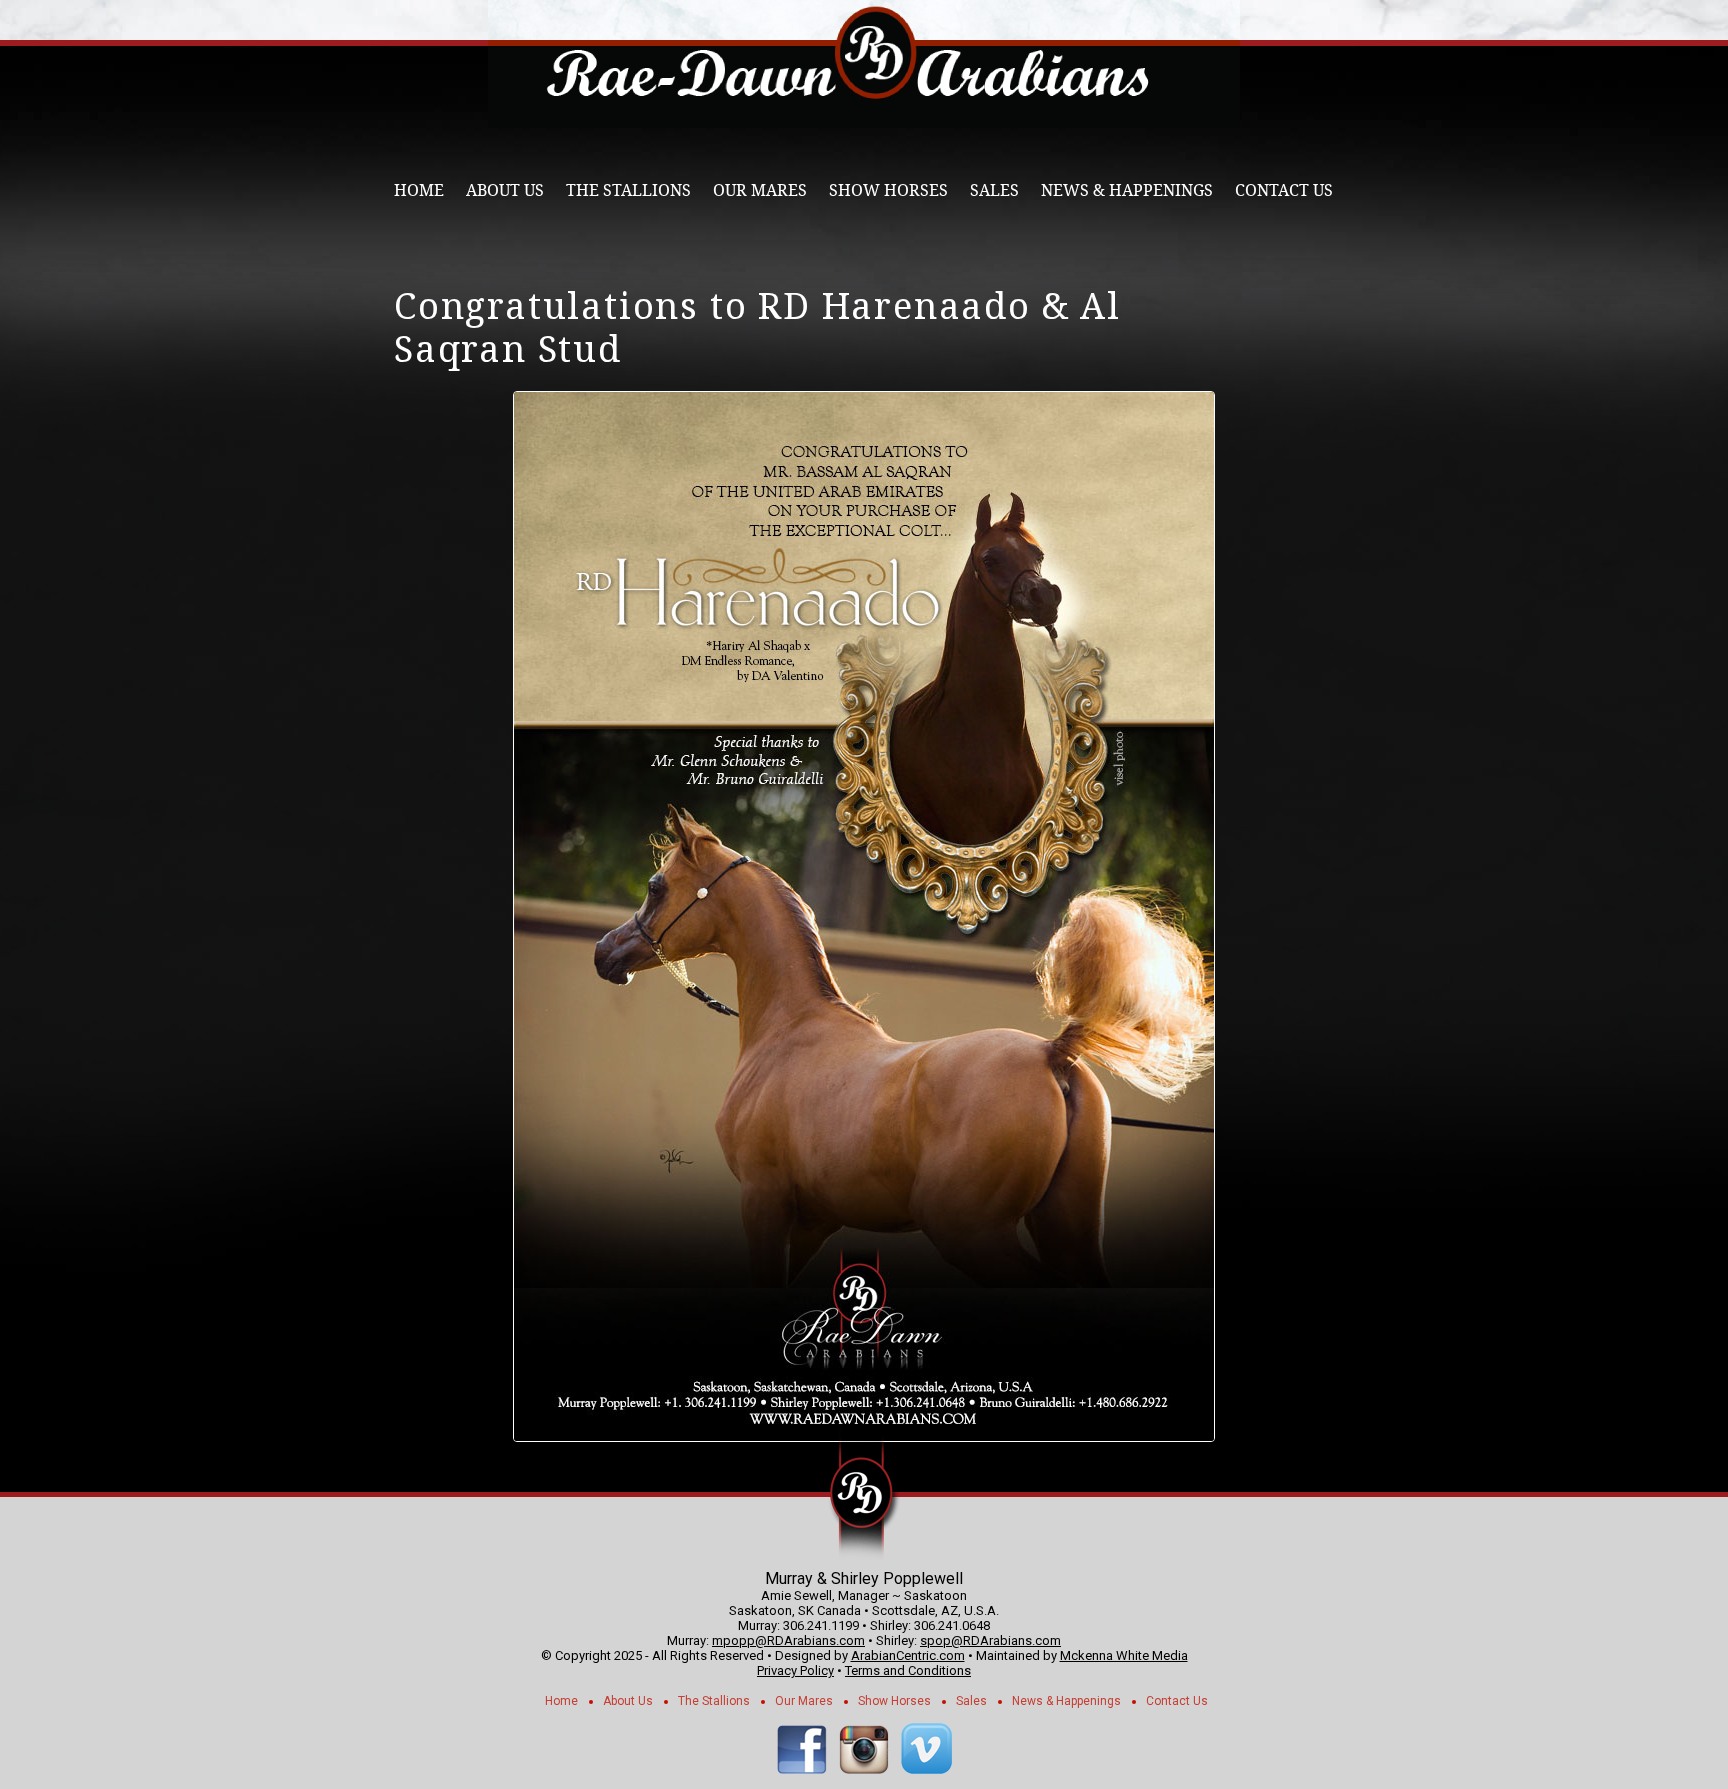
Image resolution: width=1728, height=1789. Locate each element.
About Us (505, 190)
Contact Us (1284, 190)
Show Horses (888, 190)
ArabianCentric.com (908, 1655)
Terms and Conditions (908, 1670)
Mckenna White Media (1124, 1655)
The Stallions (628, 190)
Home (419, 190)
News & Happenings (1127, 190)
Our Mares (760, 190)
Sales (994, 190)
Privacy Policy (795, 1670)
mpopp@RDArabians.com (788, 1640)
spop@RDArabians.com (990, 1640)
